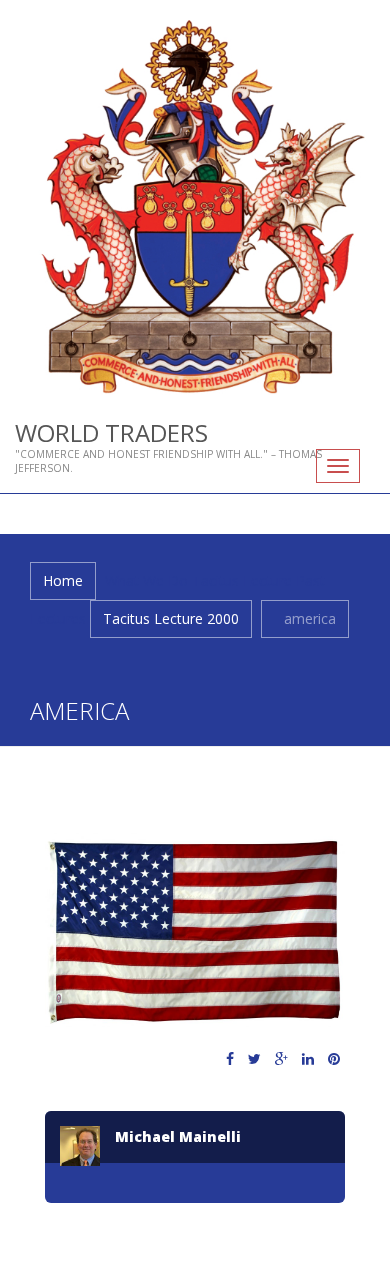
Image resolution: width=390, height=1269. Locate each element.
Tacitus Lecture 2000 (171, 618)
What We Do (146, 580)
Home (63, 580)
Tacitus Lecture (242, 580)
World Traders (111, 432)
